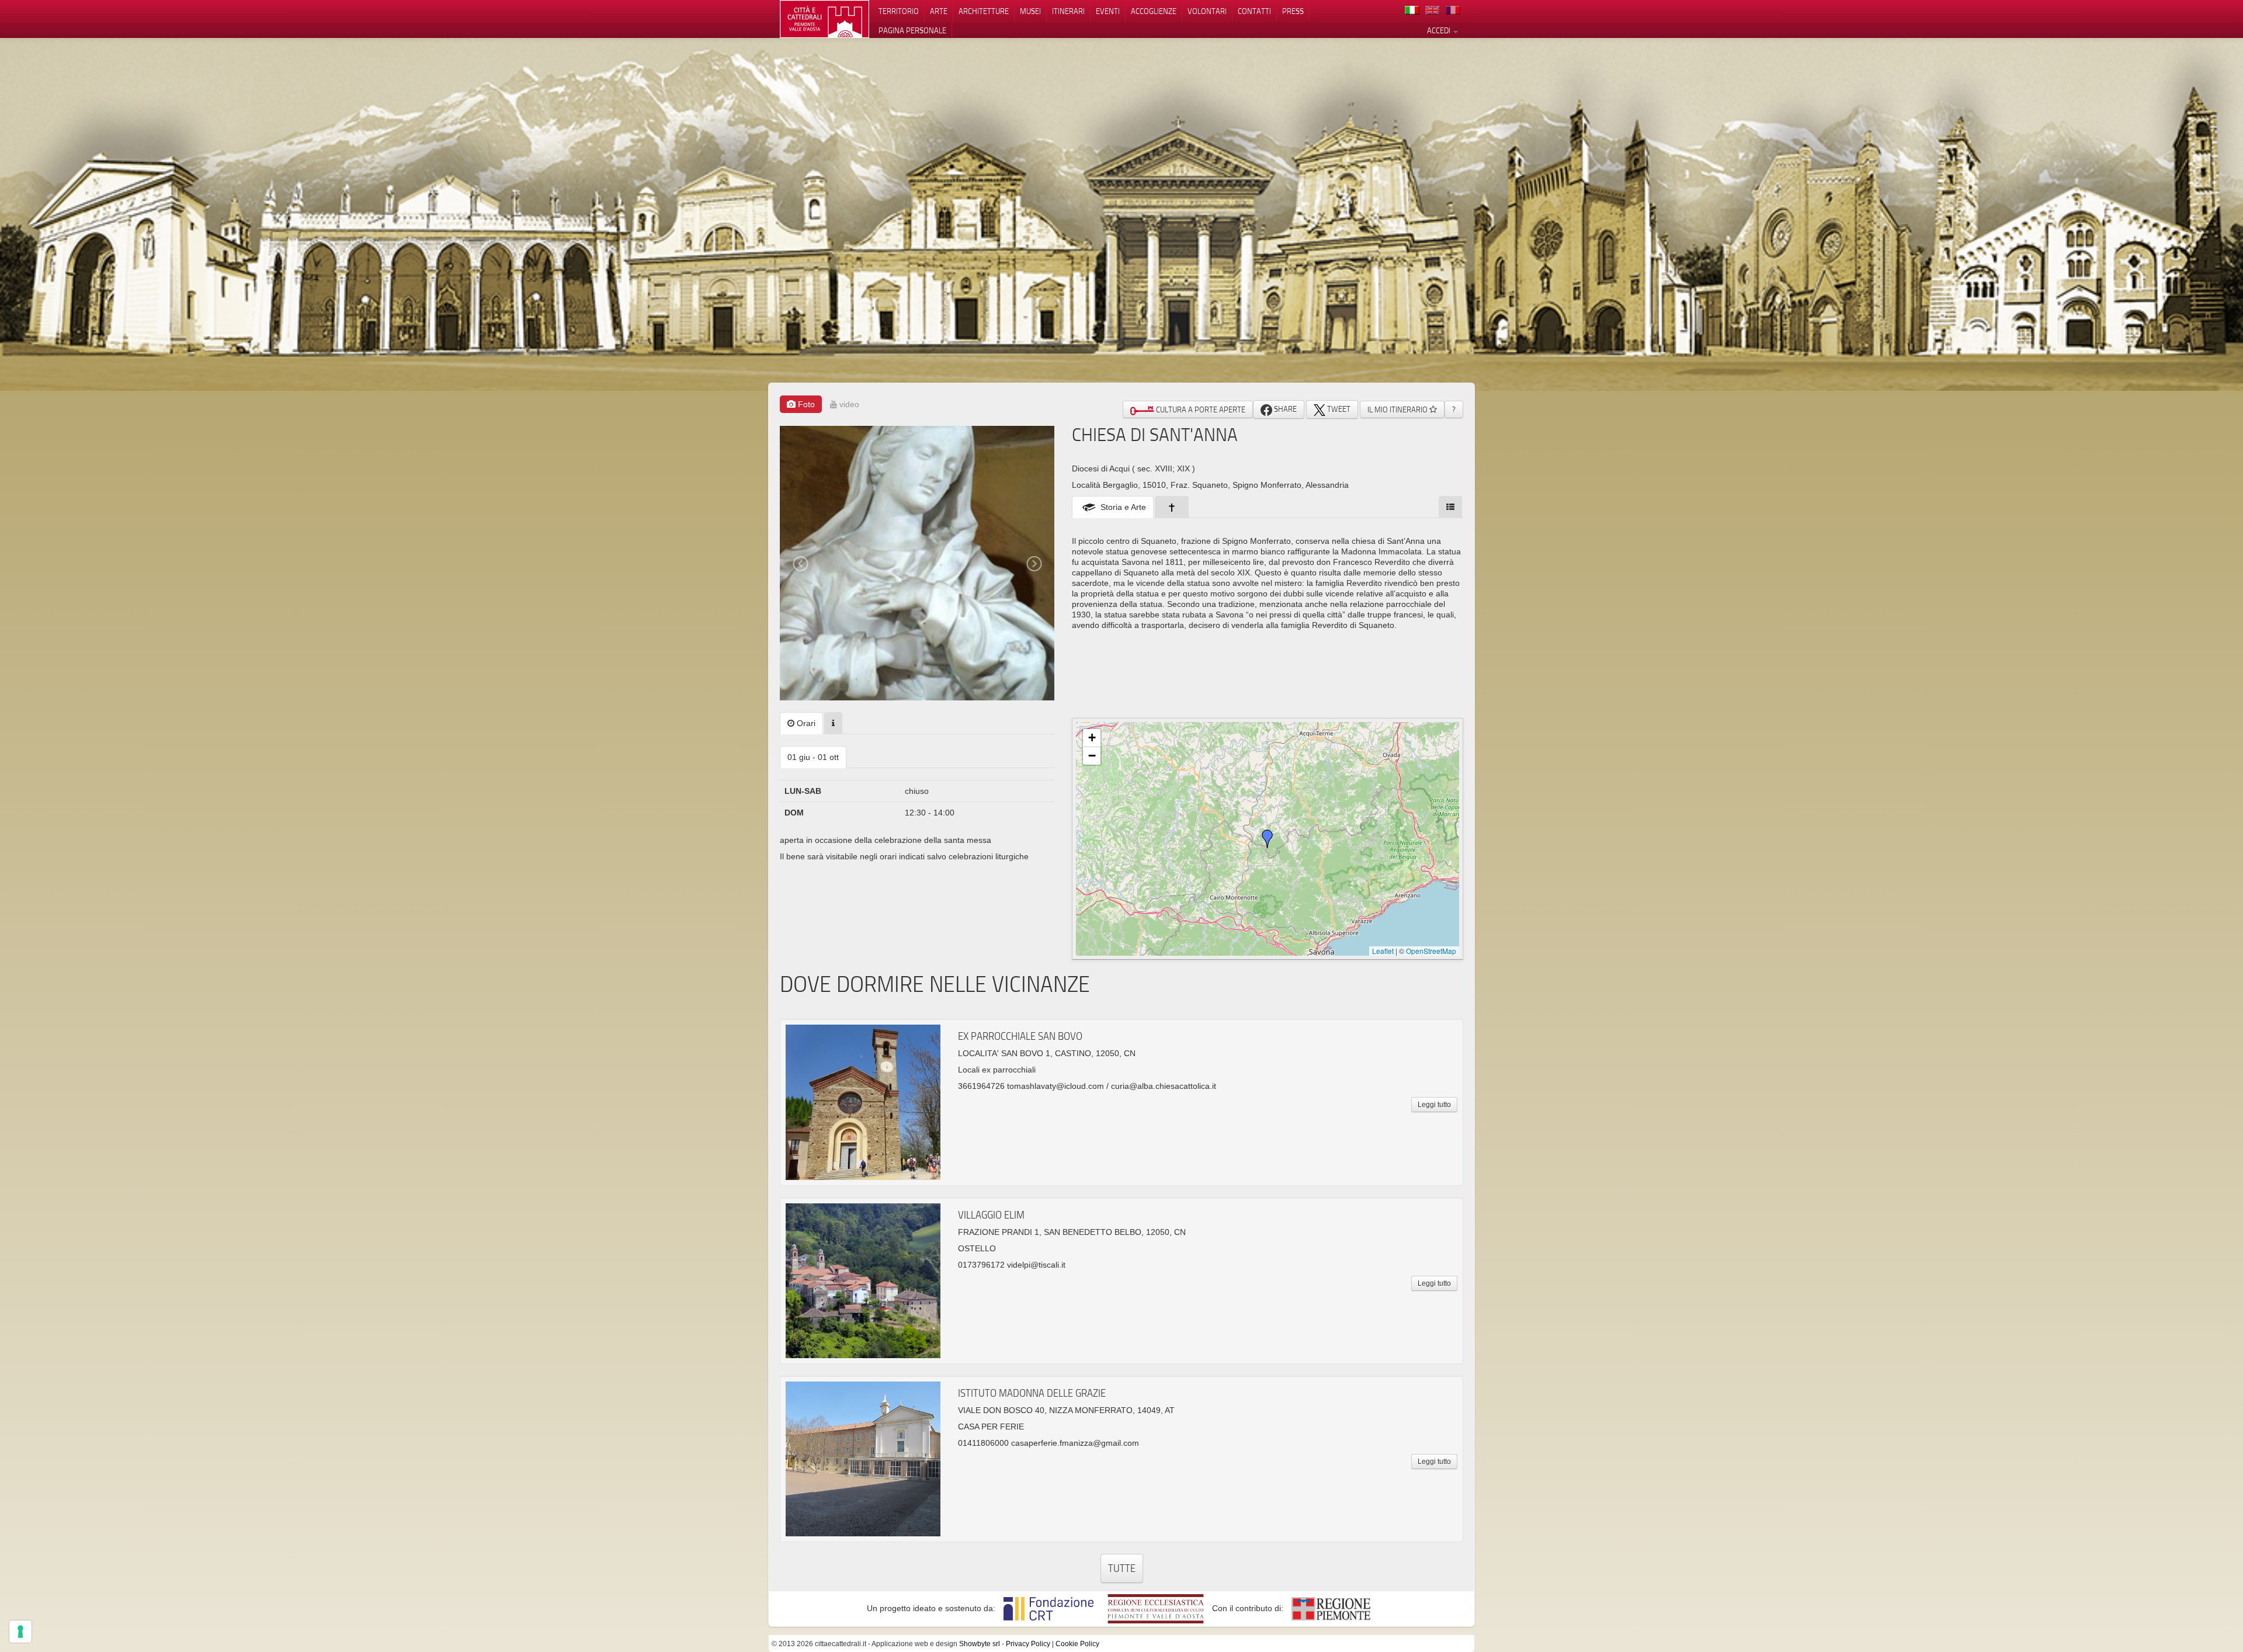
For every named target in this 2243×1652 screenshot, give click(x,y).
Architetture (984, 11)
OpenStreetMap (1431, 951)
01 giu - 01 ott (813, 757)
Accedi (1440, 30)
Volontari (1207, 11)
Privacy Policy (1028, 1644)
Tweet (1338, 409)
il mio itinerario (1398, 409)
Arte (939, 11)
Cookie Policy (1077, 1644)
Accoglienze (1154, 11)
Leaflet (1383, 951)
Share (1284, 409)
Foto (805, 404)
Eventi (1108, 11)
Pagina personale (912, 30)
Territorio (899, 11)
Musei (1030, 11)
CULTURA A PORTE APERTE (1200, 409)
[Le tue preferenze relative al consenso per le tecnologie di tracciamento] (20, 1632)
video (848, 404)
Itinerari (1068, 11)
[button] (1268, 839)
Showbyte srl (980, 1644)
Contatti (1254, 11)
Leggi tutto (1434, 1105)
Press (1293, 11)
